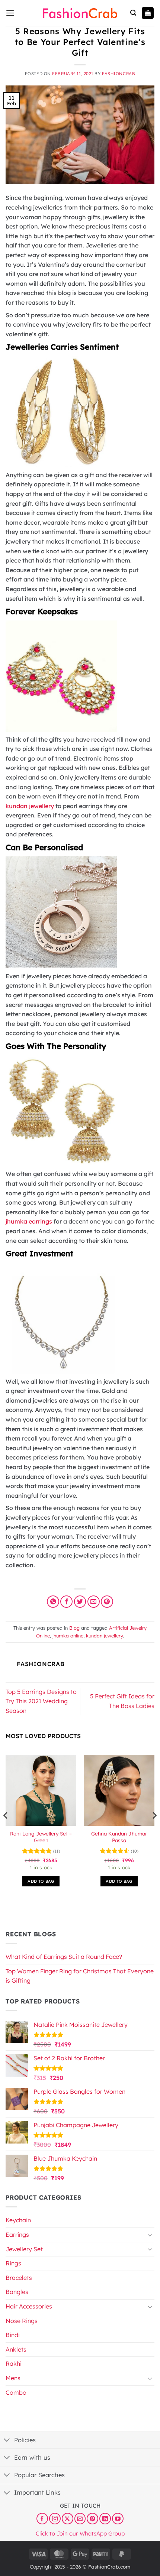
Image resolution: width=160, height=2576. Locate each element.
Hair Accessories (29, 2306)
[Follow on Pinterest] (92, 2519)
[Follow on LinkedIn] (105, 2519)
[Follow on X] (68, 2519)
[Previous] (6, 1830)
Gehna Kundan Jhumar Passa (119, 1837)
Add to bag (41, 1881)
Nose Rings (22, 2321)
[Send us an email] (80, 2519)
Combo (16, 2392)
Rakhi (14, 2363)
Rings (13, 2263)
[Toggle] (150, 2235)
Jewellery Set (24, 2249)
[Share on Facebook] (66, 1602)
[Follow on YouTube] (118, 2519)
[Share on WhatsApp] (53, 1602)
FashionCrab (119, 74)
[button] (10, 13)
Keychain (18, 2220)
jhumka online (68, 1636)
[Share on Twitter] (80, 1602)
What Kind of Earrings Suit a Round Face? (64, 1957)
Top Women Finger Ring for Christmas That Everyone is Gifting (80, 1976)
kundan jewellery (104, 1636)
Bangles (17, 2292)
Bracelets (19, 2278)
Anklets (16, 2349)
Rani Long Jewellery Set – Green (41, 1837)
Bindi (13, 2335)
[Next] (154, 1830)
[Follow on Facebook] (42, 2519)
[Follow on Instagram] (55, 2519)
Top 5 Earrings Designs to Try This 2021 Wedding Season (41, 1701)
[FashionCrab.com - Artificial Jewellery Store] (80, 13)
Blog (74, 1628)
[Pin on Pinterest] (107, 1602)
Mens (13, 2378)
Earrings (17, 2235)
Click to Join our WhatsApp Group (80, 2533)
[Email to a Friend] (94, 1602)
